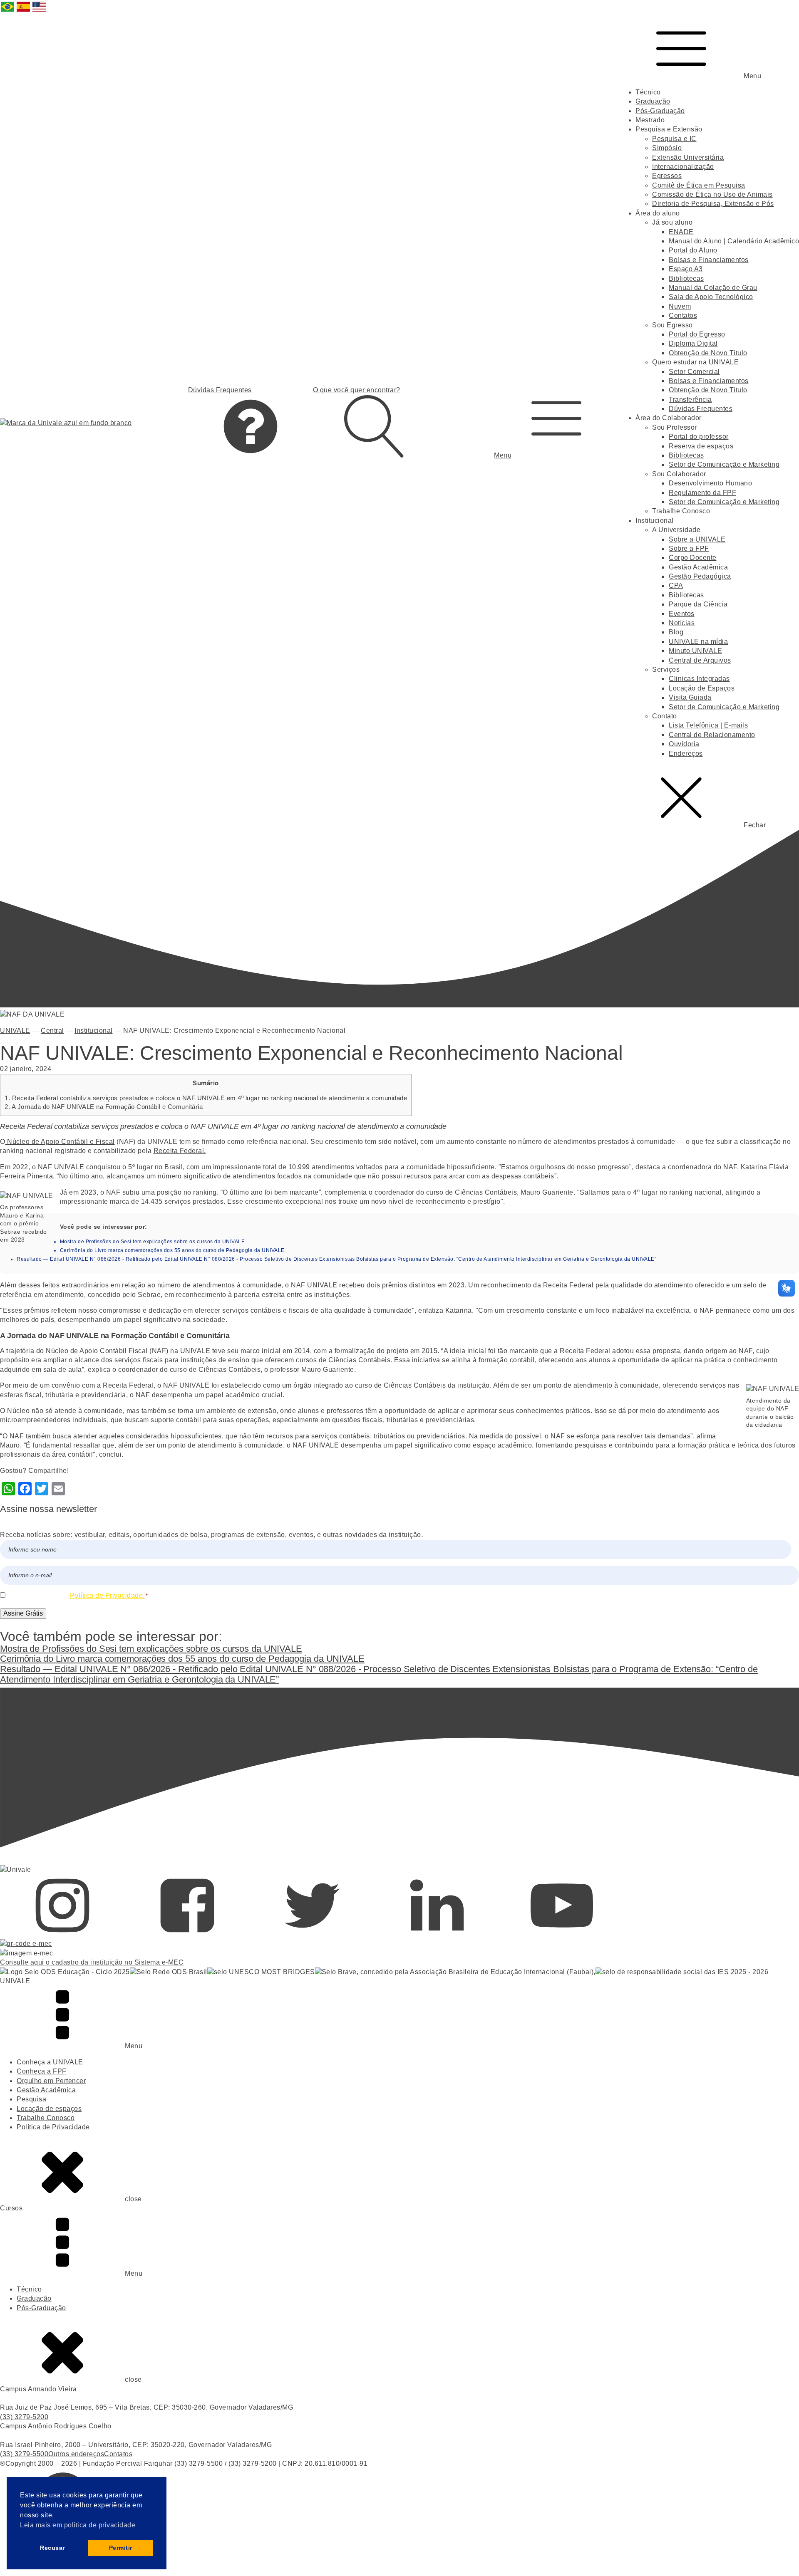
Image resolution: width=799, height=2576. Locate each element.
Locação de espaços (49, 2109)
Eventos (682, 614)
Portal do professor (699, 437)
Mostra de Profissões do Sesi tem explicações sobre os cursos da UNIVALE (153, 1242)
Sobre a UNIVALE (697, 539)
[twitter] (312, 1934)
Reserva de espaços (701, 446)
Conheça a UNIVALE (50, 2062)
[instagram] (62, 1934)
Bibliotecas (686, 278)
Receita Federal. (180, 1151)
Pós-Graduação (660, 111)
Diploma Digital (693, 343)
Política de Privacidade (53, 2127)
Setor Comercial (694, 372)
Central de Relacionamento (712, 735)
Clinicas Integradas (699, 679)
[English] (40, 11)
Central (52, 1031)
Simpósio (667, 148)
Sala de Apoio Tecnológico (711, 297)
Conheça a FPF (42, 2071)
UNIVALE (15, 1031)
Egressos (667, 176)
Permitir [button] (121, 2548)
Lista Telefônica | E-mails (708, 725)
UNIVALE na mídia (698, 642)
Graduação (653, 101)
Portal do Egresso (697, 334)
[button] (556, 423)
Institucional (94, 1031)
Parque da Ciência (698, 604)
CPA (676, 585)
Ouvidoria (684, 744)
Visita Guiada (690, 697)
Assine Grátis (23, 1613)
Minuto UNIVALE (695, 651)
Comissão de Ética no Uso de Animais (712, 194)
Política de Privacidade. (107, 1595)
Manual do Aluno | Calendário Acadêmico (734, 241)
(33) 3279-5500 (24, 2454)
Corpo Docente (693, 558)
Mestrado (650, 120)
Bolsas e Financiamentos (709, 260)
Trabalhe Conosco (681, 511)
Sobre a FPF (689, 548)
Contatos (683, 316)
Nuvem (680, 306)
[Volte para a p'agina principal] (66, 423)
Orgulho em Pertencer (51, 2081)
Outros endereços (76, 2454)
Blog (676, 632)
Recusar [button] (52, 2548)
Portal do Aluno (693, 250)
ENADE (681, 232)
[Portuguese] (8, 11)
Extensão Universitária (688, 157)
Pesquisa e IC (674, 139)
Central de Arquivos (700, 660)
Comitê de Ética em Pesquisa (699, 185)
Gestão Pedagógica (700, 576)
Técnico (648, 92)
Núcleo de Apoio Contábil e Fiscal (60, 1142)
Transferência (690, 400)
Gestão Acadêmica (698, 567)
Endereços (686, 753)
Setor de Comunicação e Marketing (724, 464)
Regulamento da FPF (702, 493)
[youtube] (562, 1934)
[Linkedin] (437, 1934)
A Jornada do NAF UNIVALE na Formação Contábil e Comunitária (104, 1107)
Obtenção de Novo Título (708, 353)
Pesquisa (31, 2099)
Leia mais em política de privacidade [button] (78, 2525)
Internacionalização (683, 167)
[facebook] (187, 1934)
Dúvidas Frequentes (701, 409)
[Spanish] (24, 11)
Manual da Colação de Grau (713, 288)
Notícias (682, 623)
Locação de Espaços (702, 688)
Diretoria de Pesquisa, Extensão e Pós (713, 204)
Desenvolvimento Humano (710, 483)
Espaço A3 (686, 269)
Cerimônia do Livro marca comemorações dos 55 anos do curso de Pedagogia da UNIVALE (172, 1250)
